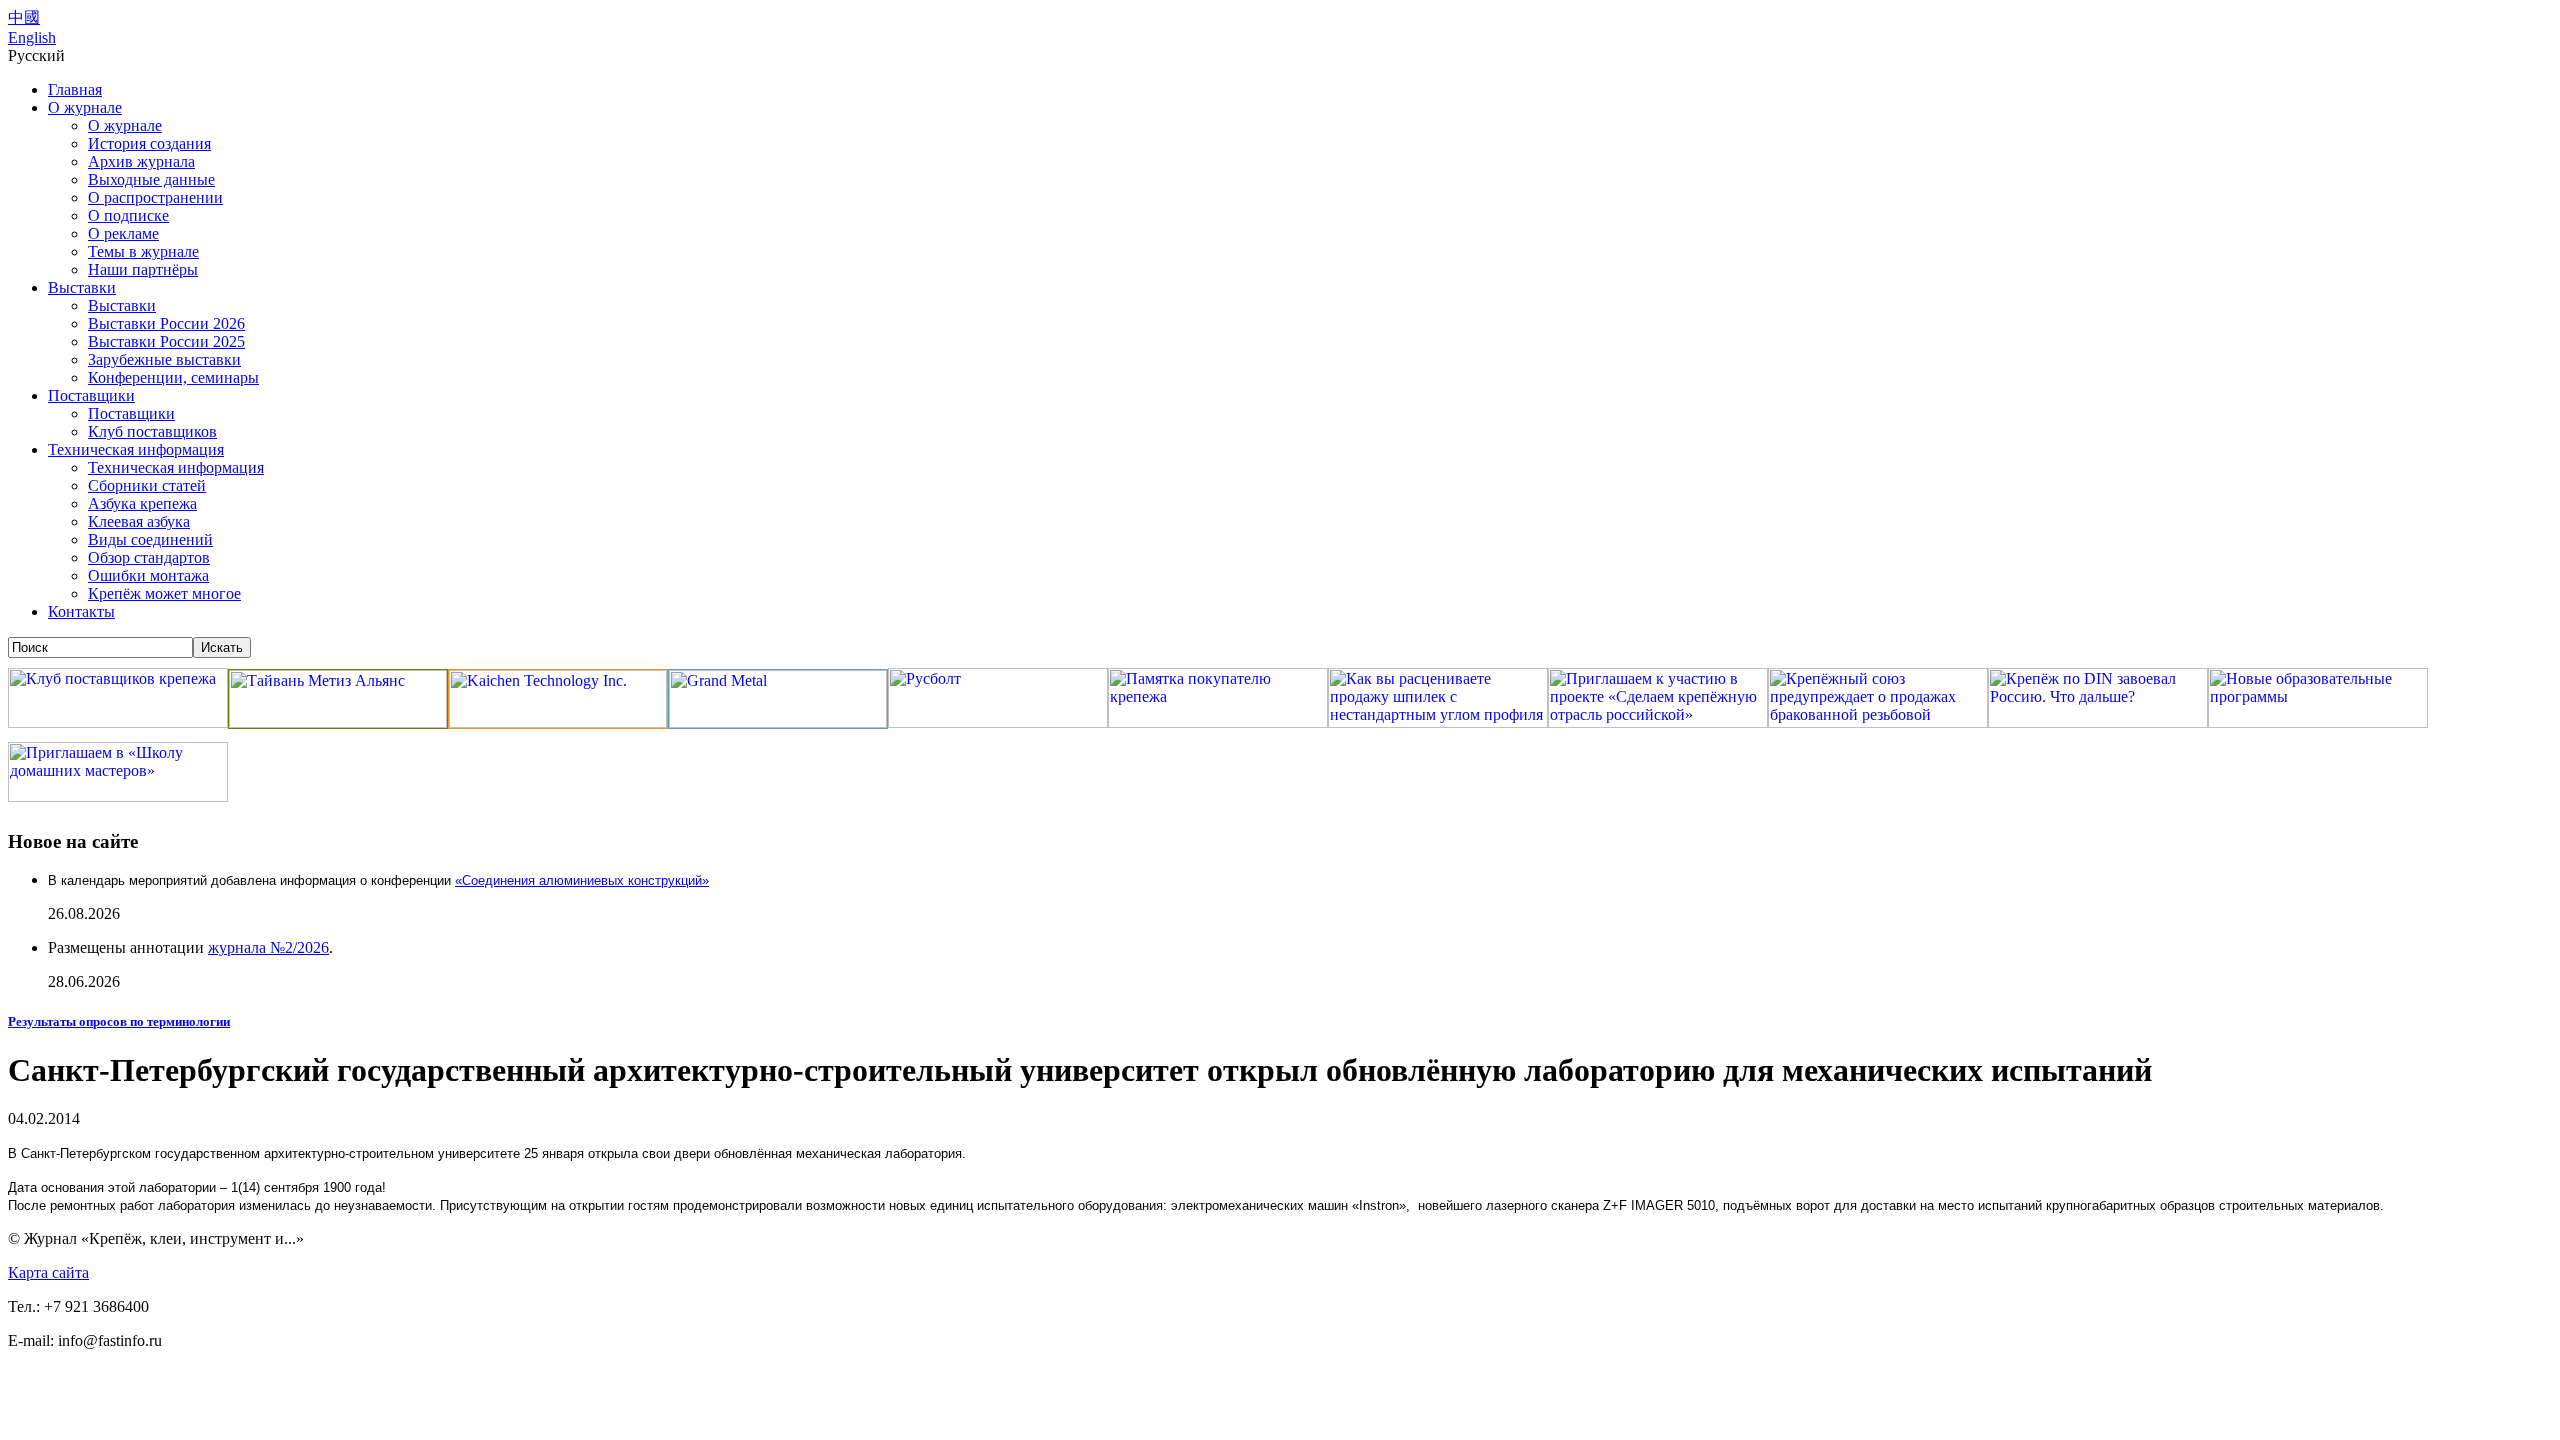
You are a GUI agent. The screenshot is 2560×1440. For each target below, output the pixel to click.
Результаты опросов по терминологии (119, 1021)
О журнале (85, 107)
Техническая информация (136, 449)
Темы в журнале (143, 251)
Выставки (82, 287)
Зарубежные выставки (164, 359)
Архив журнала (141, 161)
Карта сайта (48, 1272)
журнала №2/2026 (268, 947)
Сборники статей (147, 485)
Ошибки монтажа (148, 575)
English (32, 37)
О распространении (155, 197)
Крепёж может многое (164, 593)
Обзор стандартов (149, 557)
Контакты (81, 611)
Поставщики (91, 395)
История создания (149, 143)
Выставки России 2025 (166, 341)
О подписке (128, 215)
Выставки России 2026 (166, 323)
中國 (24, 17)
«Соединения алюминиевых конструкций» (582, 880)
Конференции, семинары (173, 377)
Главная (75, 89)
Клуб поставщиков (152, 431)
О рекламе (123, 233)
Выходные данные (151, 179)
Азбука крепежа (142, 503)
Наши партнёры (143, 269)
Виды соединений (150, 539)
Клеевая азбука (139, 521)
